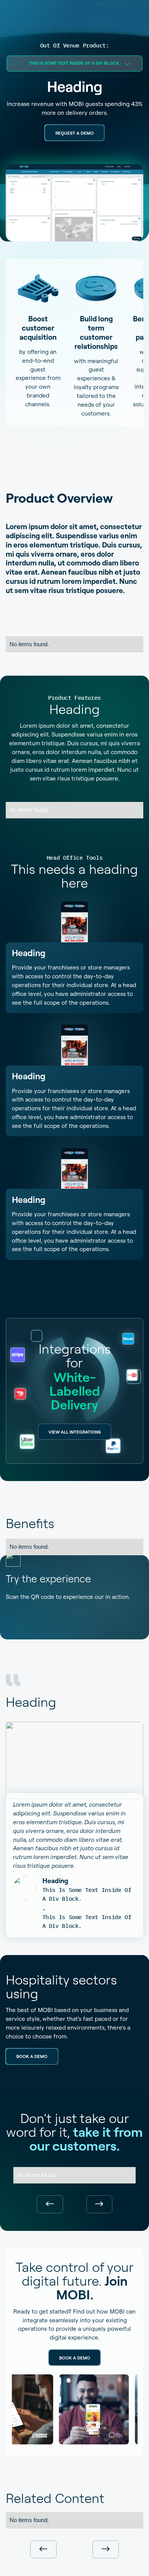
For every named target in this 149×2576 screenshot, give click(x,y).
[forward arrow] (100, 2205)
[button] (74, 64)
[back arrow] (50, 2205)
